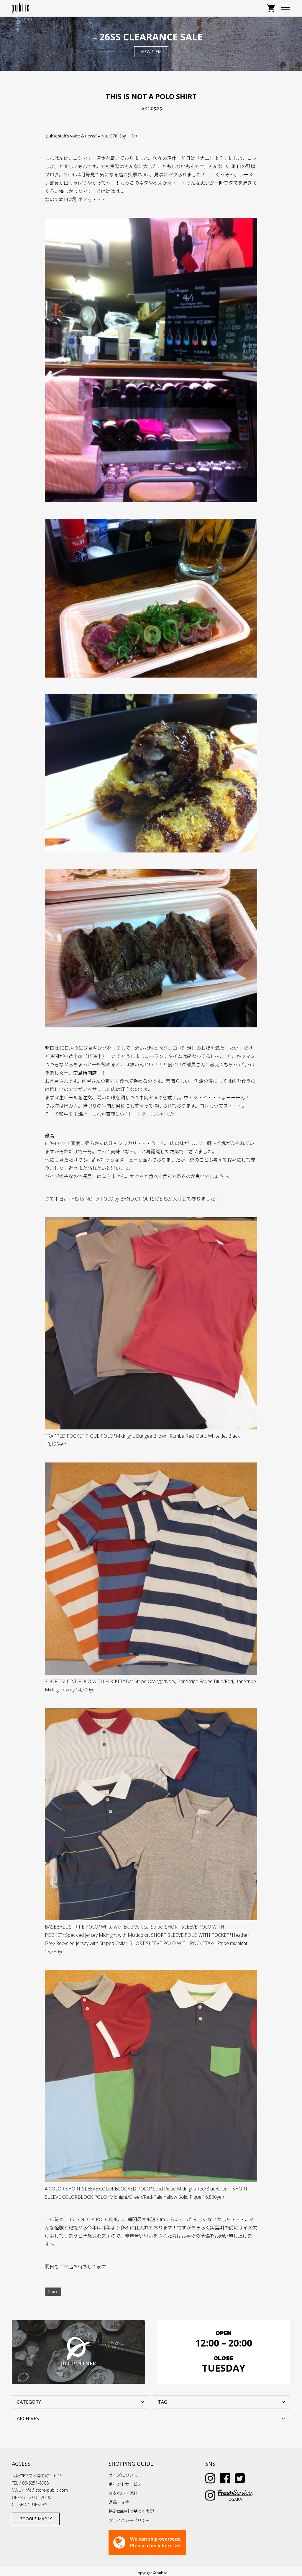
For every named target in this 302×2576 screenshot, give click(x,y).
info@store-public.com (46, 2490)
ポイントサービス (125, 2484)
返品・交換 (119, 2502)
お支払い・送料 (123, 2493)
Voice (53, 2291)
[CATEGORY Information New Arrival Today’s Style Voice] (81, 2401)
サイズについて (123, 2475)
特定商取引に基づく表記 (131, 2511)
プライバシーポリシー (129, 2520)
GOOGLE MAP (34, 2519)
